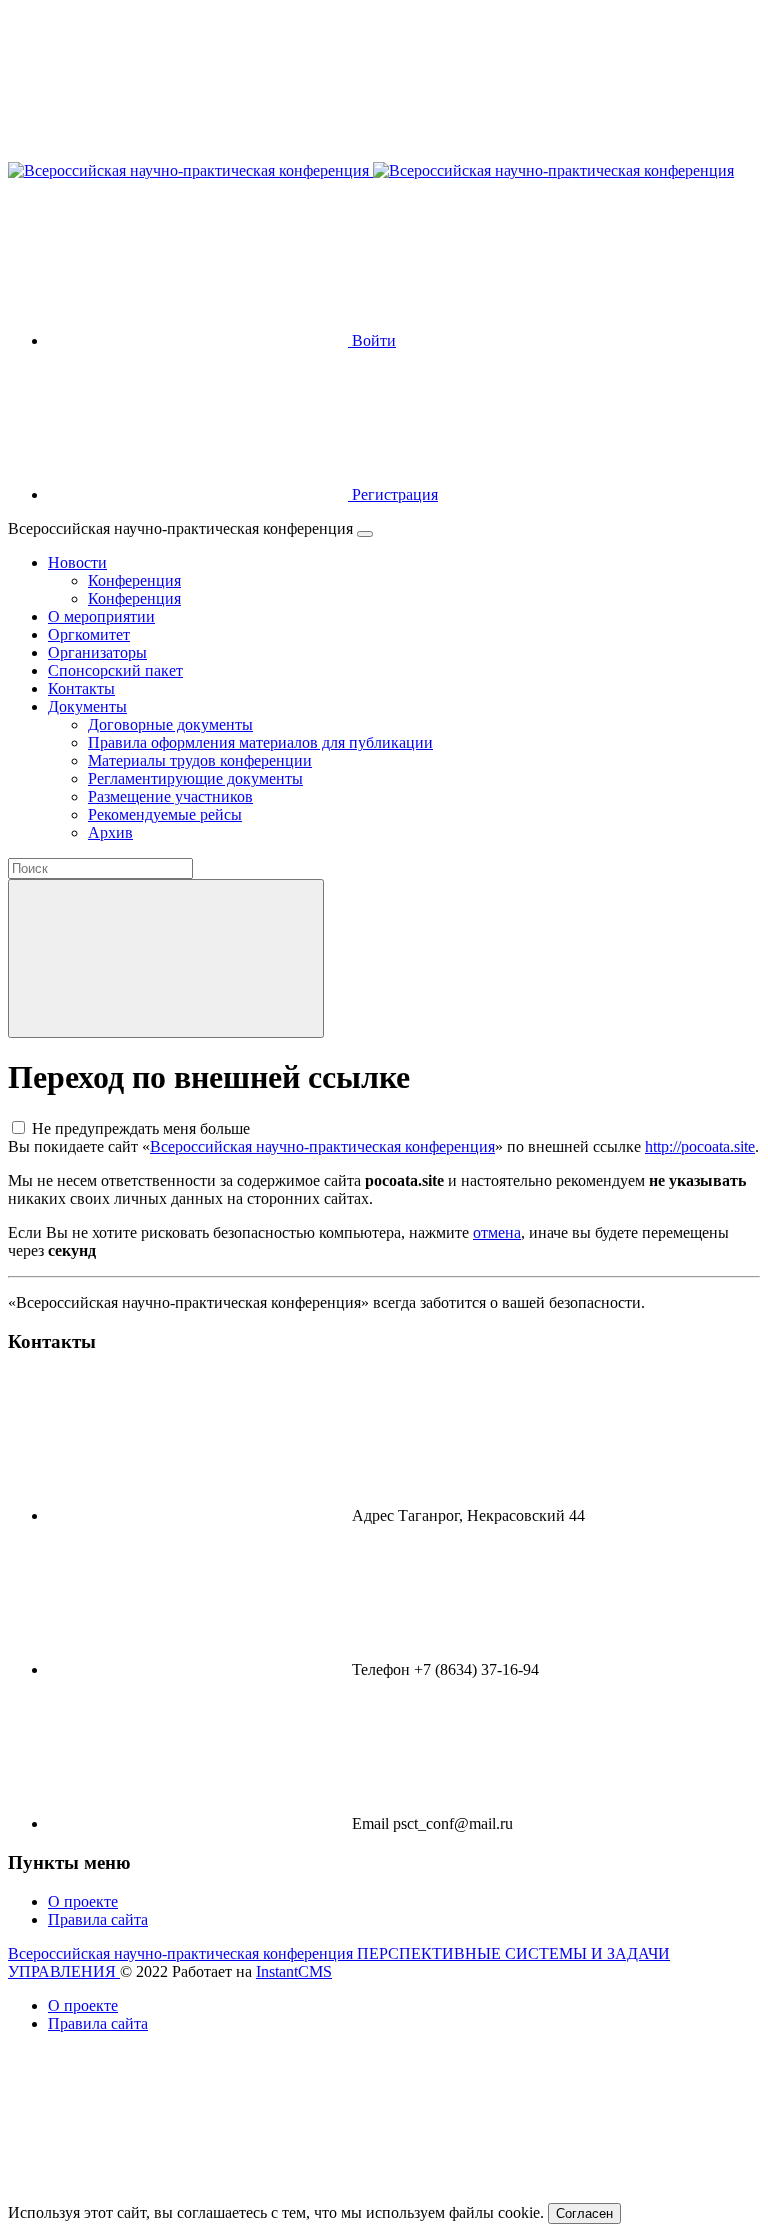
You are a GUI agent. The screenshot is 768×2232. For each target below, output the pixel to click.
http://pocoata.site (700, 1146)
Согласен (584, 2213)
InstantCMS (294, 1971)
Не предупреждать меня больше (141, 1128)
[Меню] (365, 534)
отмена (497, 1232)
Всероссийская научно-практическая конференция (322, 1146)
